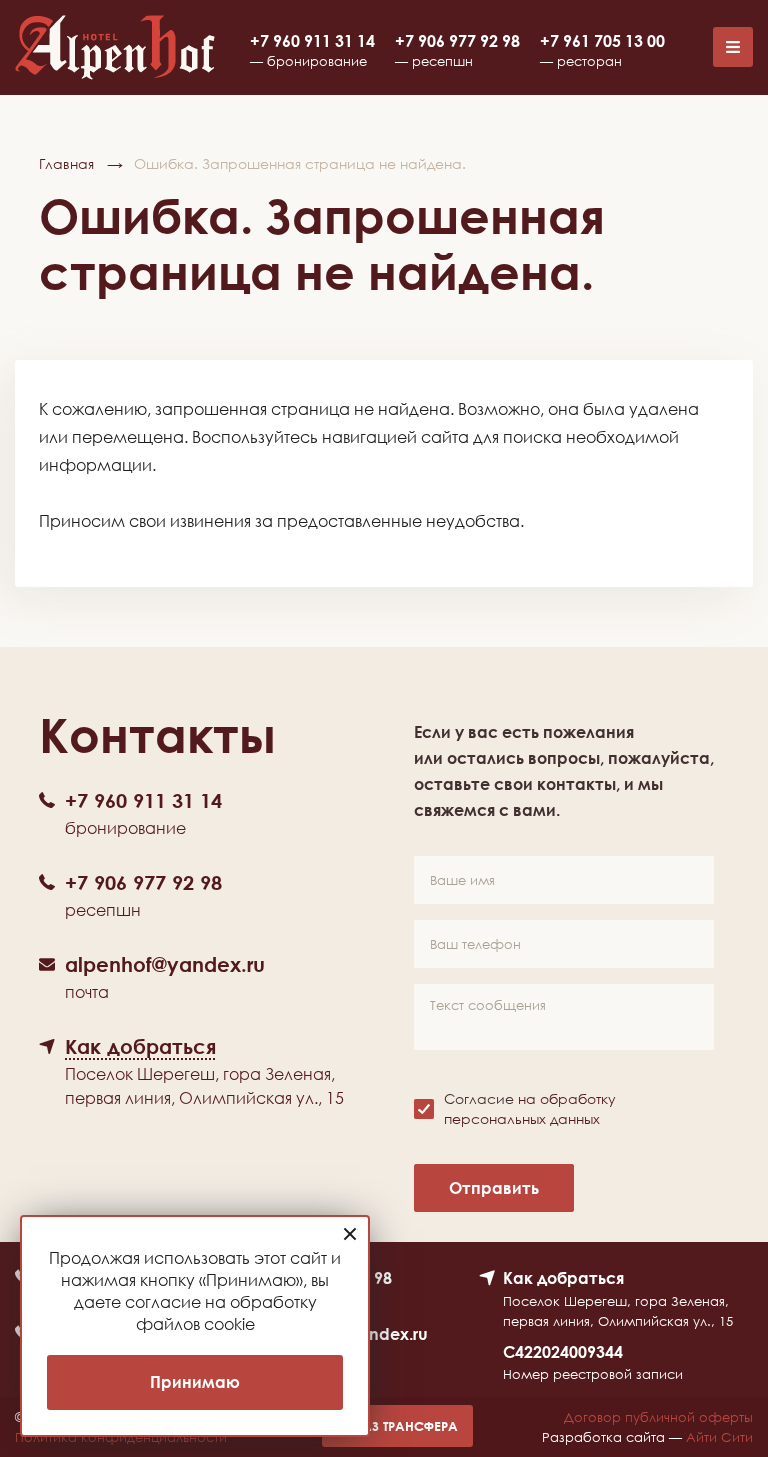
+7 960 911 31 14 (312, 41)
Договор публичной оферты (658, 1417)
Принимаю (195, 1382)
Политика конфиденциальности (121, 1437)
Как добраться (563, 1278)
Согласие (530, 1108)
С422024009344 (563, 1352)
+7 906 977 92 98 (457, 41)
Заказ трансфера (397, 1426)
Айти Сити (719, 1437)
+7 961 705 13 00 (602, 41)
